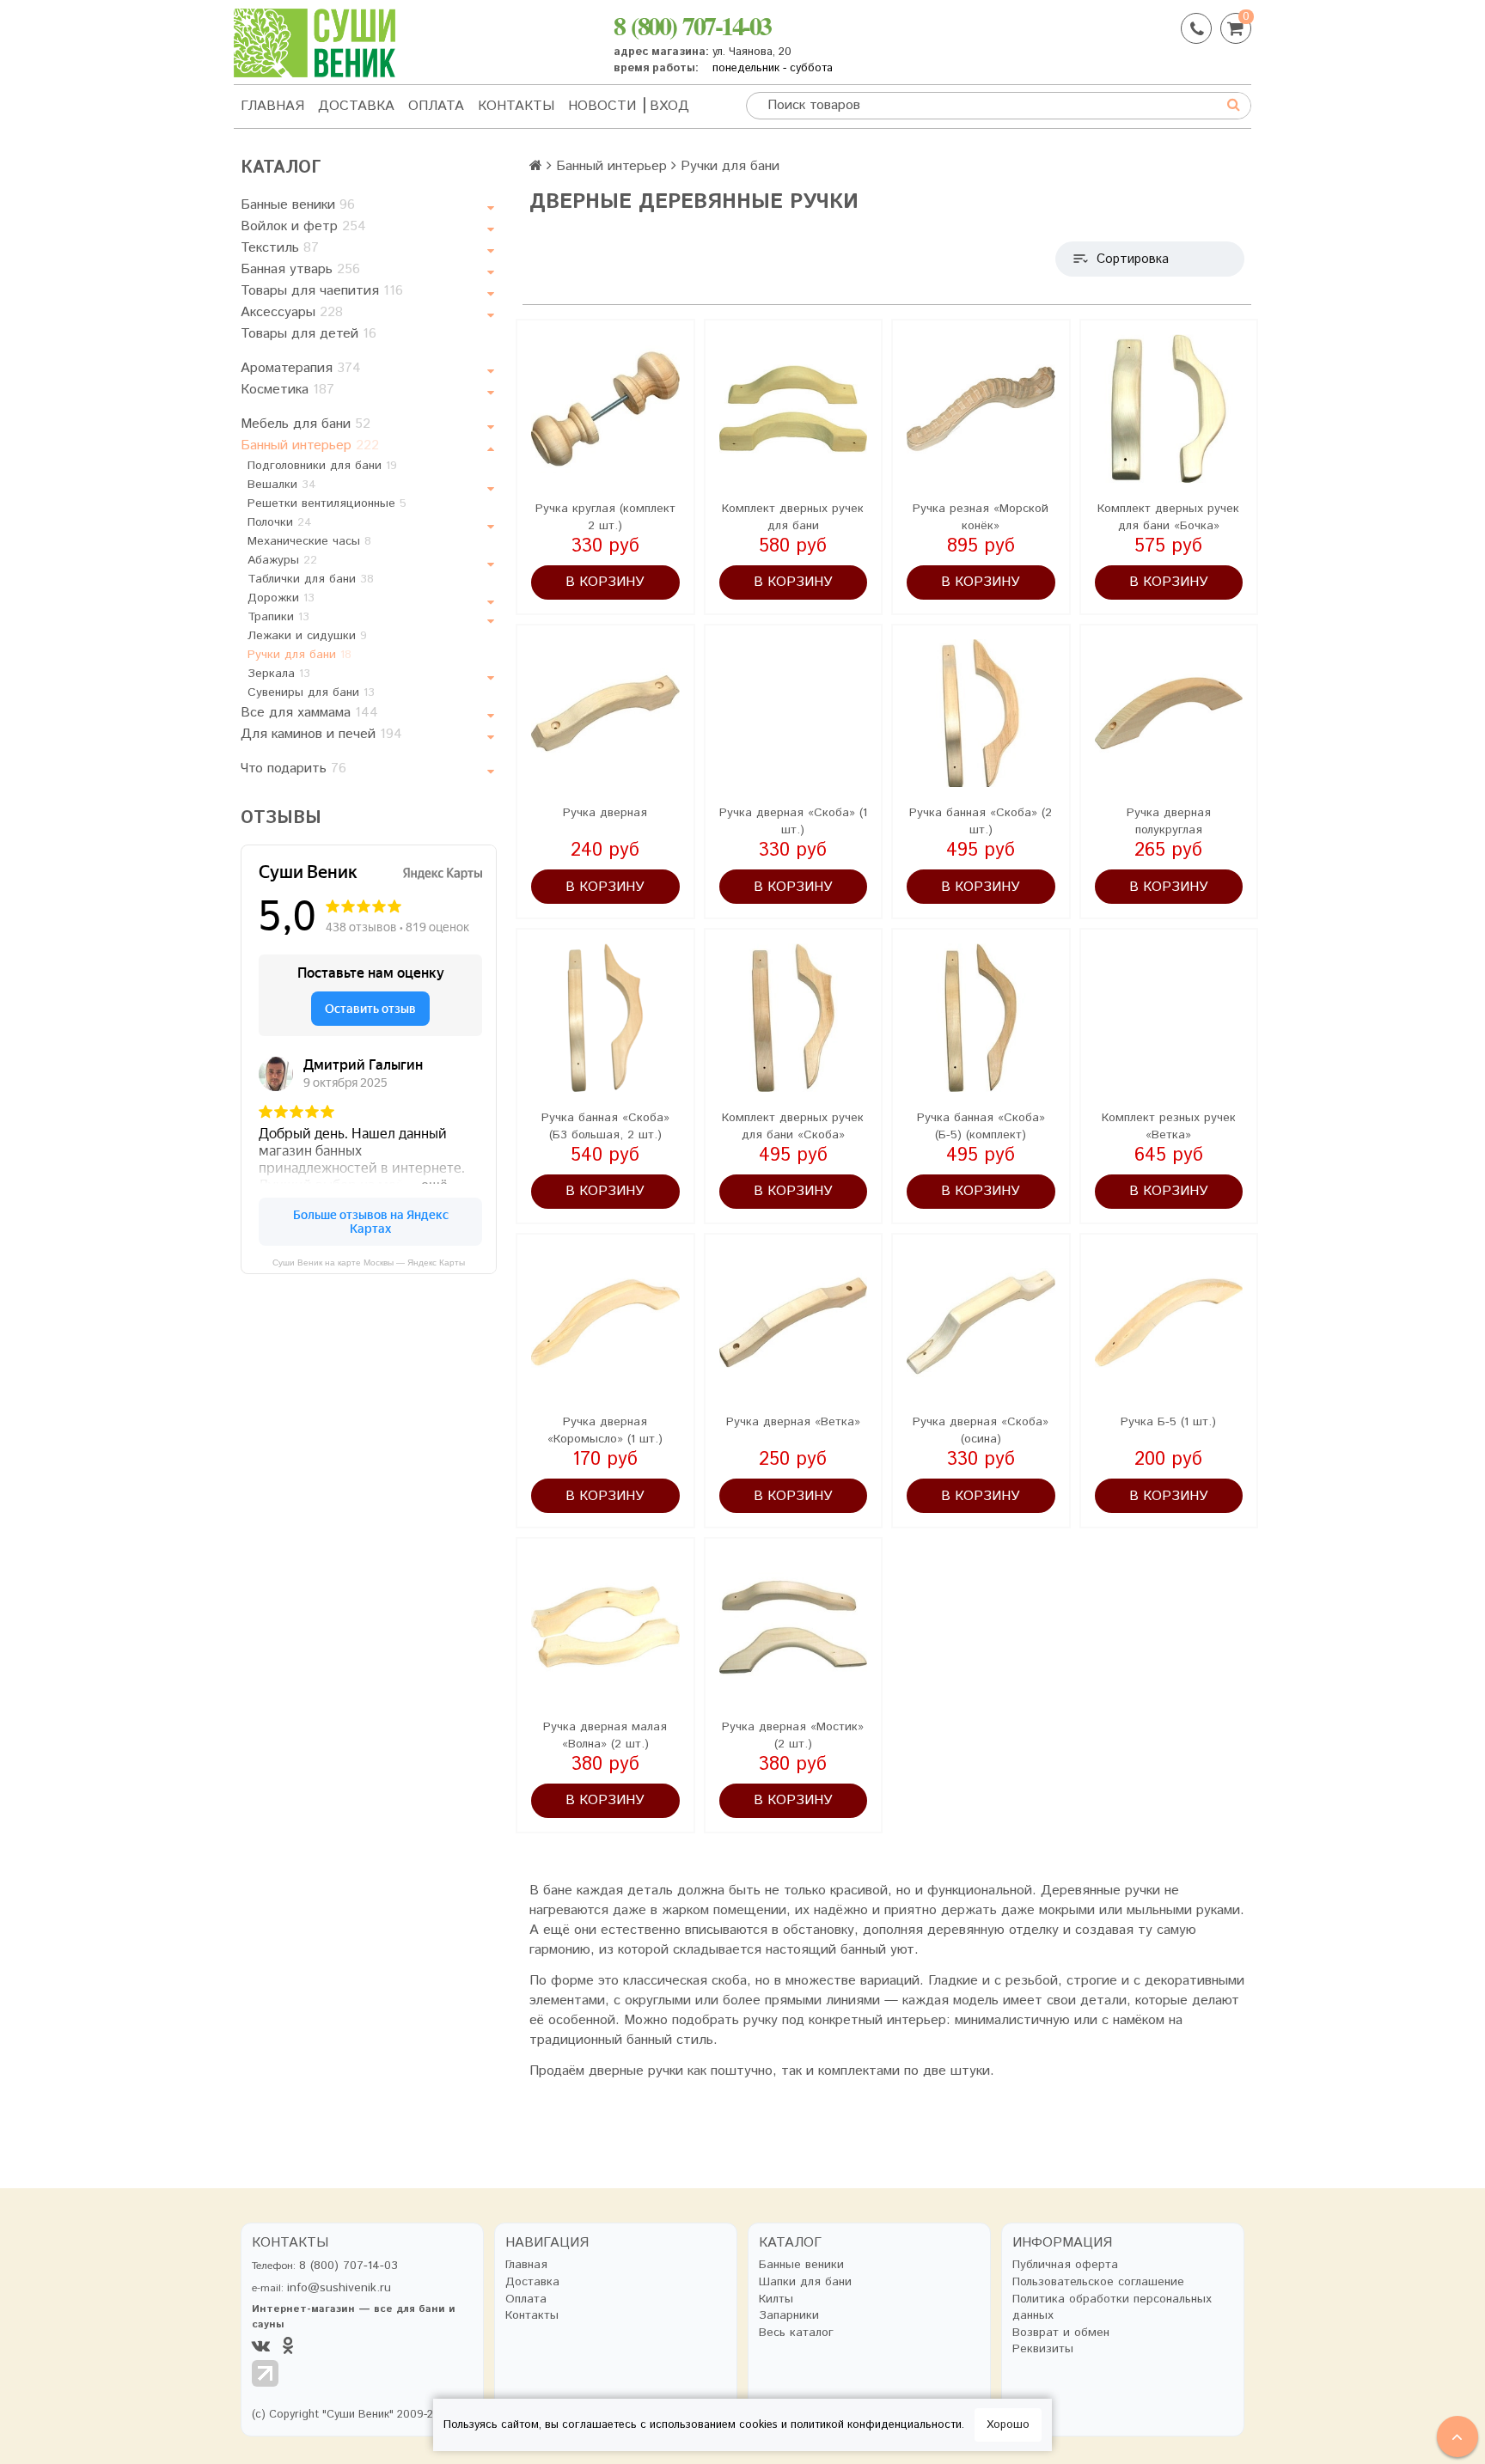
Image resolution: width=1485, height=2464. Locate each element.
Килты (776, 2299)
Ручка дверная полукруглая (1169, 821)
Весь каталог (796, 2333)
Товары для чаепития (322, 291)
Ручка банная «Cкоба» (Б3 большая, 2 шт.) (605, 1126)
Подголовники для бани (322, 466)
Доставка (356, 106)
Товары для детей (309, 334)
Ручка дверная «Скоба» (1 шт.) (793, 821)
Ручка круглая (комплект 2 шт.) (605, 517)
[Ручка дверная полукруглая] (1169, 714)
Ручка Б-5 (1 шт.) (1168, 1422)
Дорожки (281, 598)
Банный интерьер (310, 445)
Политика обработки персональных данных (1112, 2308)
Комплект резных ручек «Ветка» (1169, 1126)
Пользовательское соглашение (1098, 2282)
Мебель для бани (306, 424)
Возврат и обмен (1061, 2333)
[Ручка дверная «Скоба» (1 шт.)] (794, 714)
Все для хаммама (309, 713)
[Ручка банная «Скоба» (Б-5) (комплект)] (981, 1018)
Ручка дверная (605, 813)
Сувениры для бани (311, 692)
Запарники (789, 2316)
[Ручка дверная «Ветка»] (794, 1323)
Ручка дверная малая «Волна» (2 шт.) (605, 1735)
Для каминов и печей (321, 734)
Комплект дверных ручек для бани (793, 517)
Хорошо (1008, 2425)
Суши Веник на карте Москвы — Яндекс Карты (369, 1262)
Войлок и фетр (303, 226)
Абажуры (282, 560)
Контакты (516, 106)
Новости (602, 106)
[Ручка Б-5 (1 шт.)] (1169, 1323)
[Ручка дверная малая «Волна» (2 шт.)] (605, 1627)
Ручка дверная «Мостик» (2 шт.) (793, 1735)
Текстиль (280, 248)
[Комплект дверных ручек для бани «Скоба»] (794, 1018)
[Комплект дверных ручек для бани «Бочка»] (1169, 409)
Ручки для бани (299, 655)
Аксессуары (292, 312)
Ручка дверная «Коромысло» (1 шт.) (605, 1430)
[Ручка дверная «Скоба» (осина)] (981, 1323)
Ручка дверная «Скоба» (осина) (981, 1430)
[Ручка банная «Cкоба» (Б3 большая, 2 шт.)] (605, 1018)
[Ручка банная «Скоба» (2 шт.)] (981, 714)
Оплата (436, 106)
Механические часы (309, 541)
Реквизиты (1043, 2349)
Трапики (278, 617)
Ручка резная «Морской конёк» (981, 517)
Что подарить (293, 768)
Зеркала (279, 674)
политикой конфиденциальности (876, 2425)
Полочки (280, 522)
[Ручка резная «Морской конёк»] (981, 409)
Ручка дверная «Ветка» (793, 1422)
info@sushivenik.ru (339, 2288)
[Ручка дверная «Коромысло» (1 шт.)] (605, 1323)
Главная (272, 106)
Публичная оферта (1065, 2265)
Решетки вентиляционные (327, 503)
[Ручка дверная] (605, 714)
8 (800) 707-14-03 (692, 25)
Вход (669, 106)
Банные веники (298, 205)
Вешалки (282, 485)
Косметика (287, 390)
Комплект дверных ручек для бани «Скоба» (793, 1126)
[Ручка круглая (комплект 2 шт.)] (605, 409)
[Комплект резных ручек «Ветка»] (1169, 1018)
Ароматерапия (301, 368)
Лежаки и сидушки (307, 636)
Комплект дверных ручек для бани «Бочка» (1168, 517)
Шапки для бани (805, 2282)
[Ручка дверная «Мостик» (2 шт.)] (794, 1627)
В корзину (605, 582)
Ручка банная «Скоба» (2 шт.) (981, 821)
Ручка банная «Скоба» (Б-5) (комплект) (981, 1126)
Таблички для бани (311, 579)
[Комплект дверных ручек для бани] (794, 409)
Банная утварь (300, 269)
